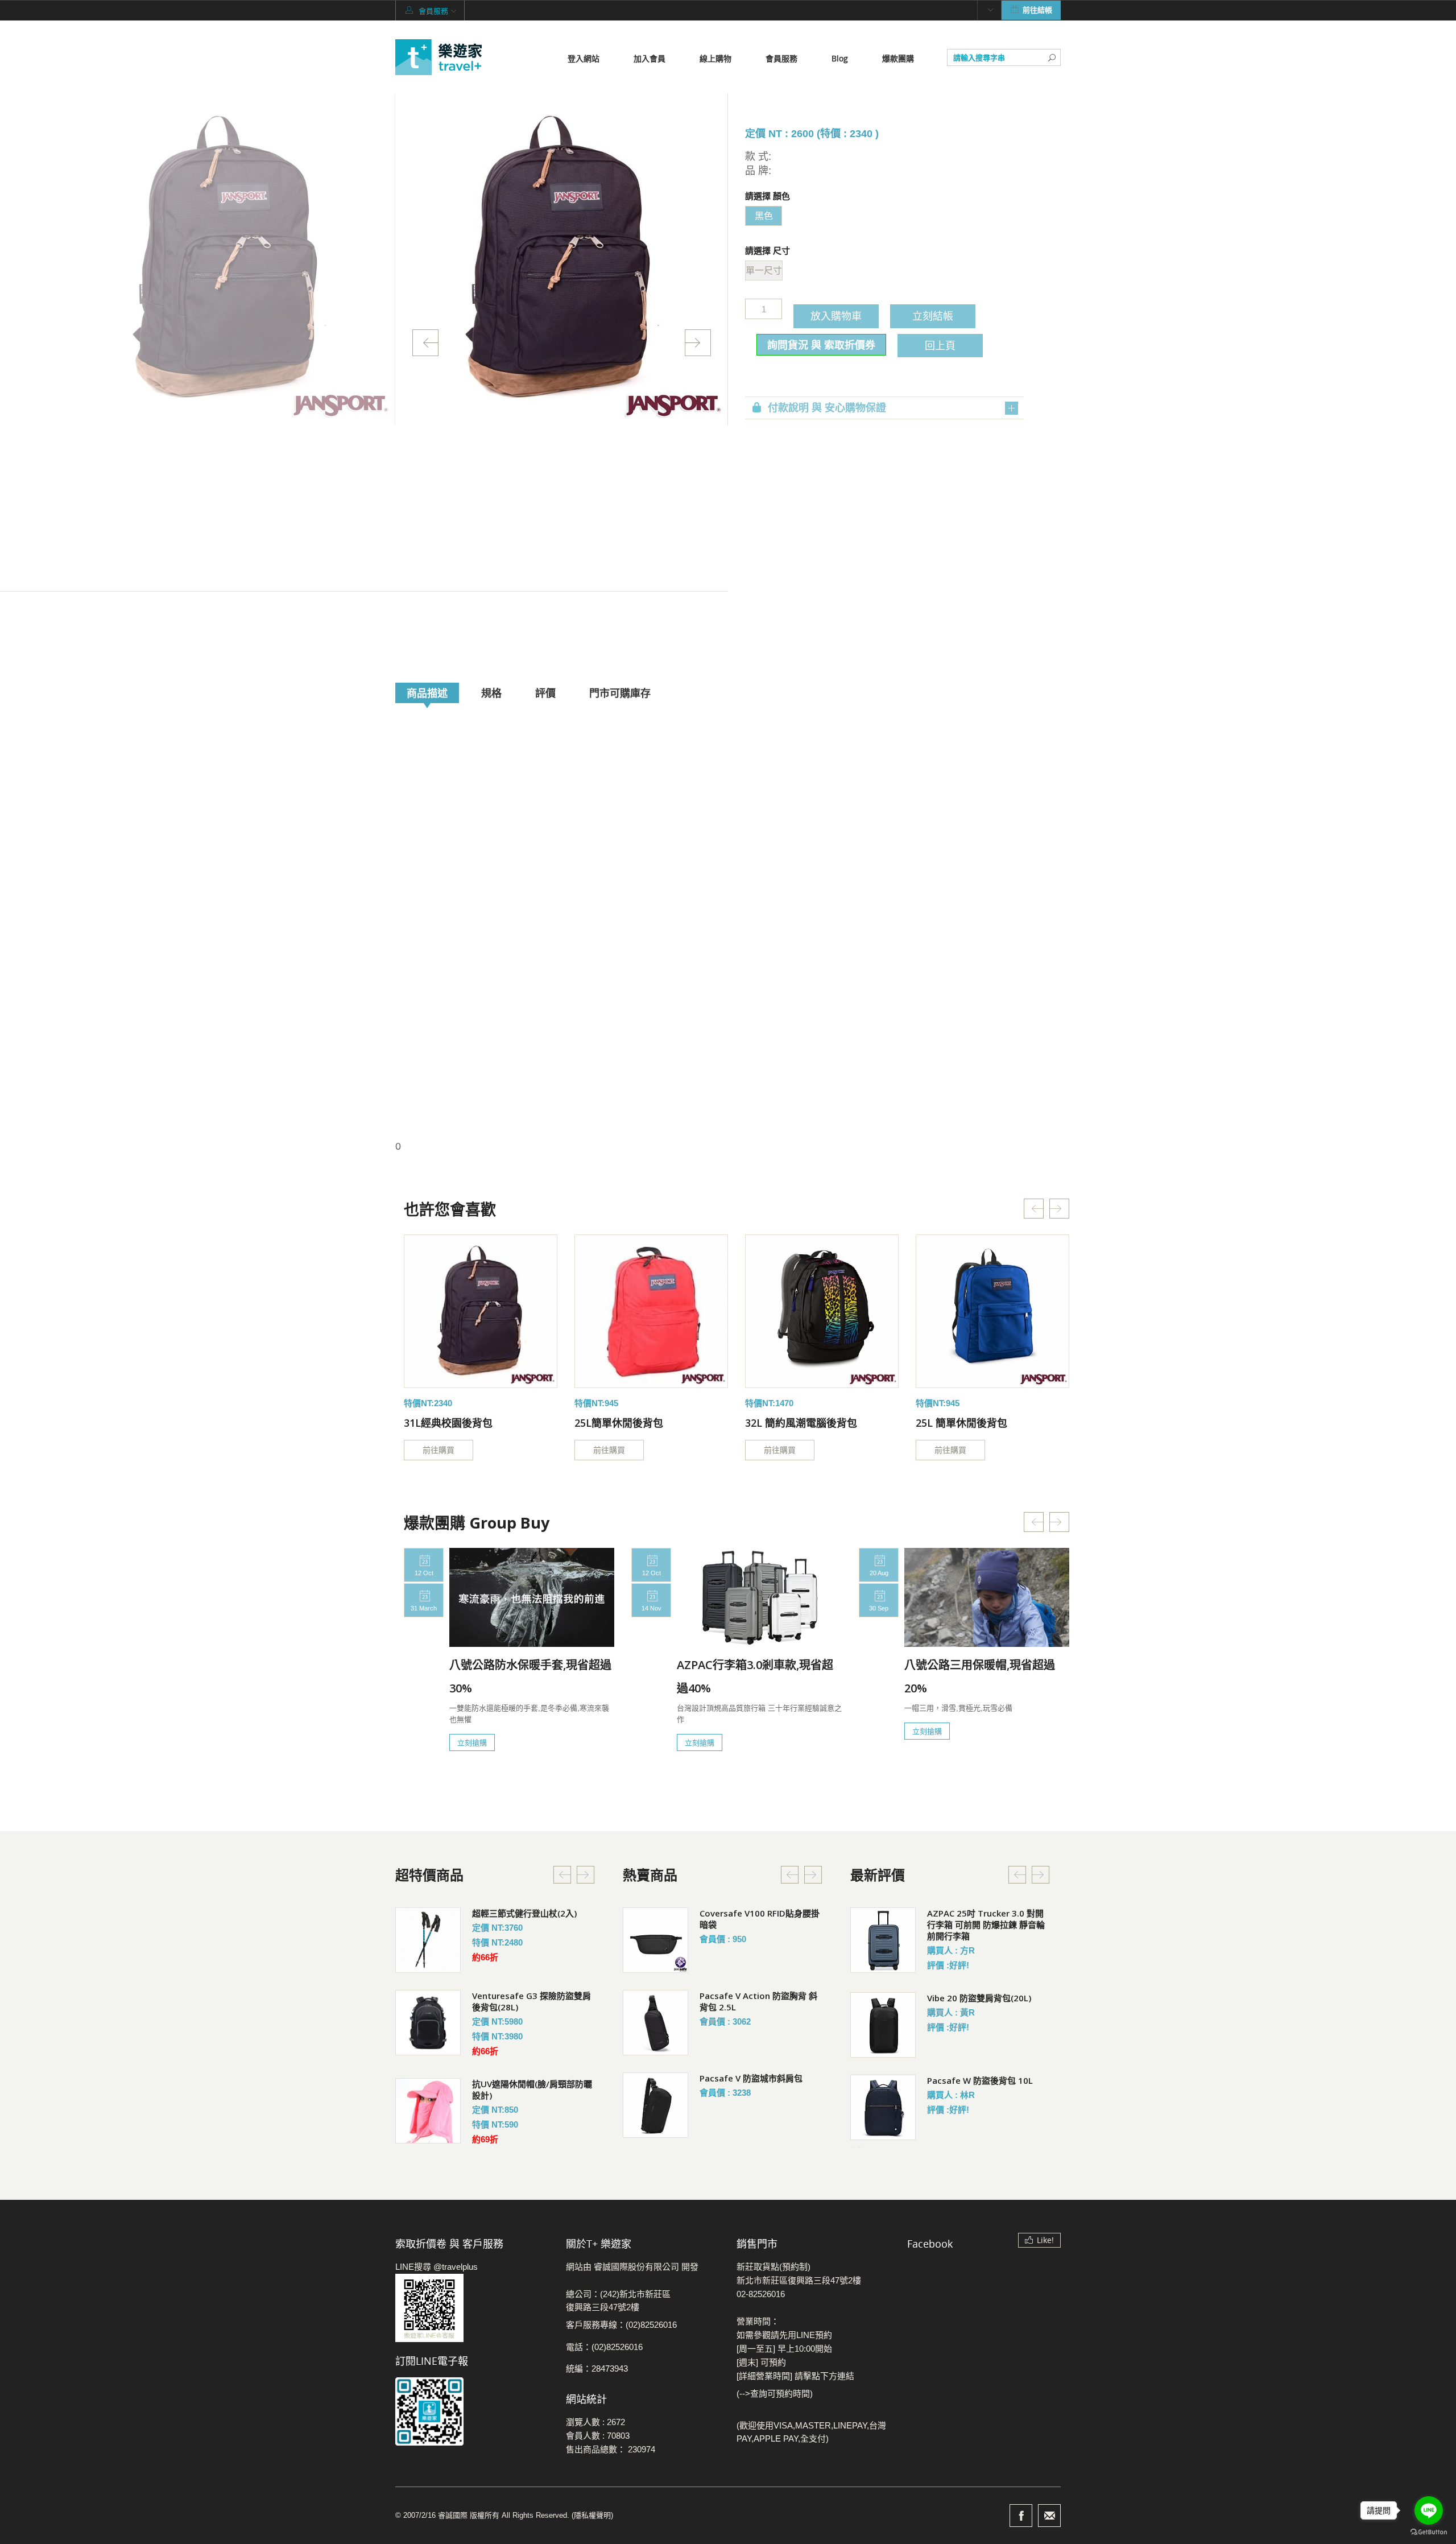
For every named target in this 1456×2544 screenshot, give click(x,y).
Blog (840, 58)
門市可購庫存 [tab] (620, 693)
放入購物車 (836, 316)
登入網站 (584, 58)
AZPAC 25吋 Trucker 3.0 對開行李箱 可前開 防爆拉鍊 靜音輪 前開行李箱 (986, 1924)
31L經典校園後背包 (448, 1423)
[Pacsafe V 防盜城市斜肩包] (655, 2105)
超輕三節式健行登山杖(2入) (524, 1913)
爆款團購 (898, 58)
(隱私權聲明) (592, 2515)
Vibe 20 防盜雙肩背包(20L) (979, 1998)
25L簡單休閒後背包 (619, 1423)
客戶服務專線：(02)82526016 (621, 2325)
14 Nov (652, 1608)
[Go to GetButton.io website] (1429, 2532)
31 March (424, 1608)
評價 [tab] (545, 693)
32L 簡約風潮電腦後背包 (801, 1423)
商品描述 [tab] (427, 693)
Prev (425, 343)
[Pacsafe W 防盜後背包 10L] (883, 2107)
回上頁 (940, 345)
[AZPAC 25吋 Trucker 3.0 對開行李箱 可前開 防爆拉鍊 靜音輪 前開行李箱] (883, 1940)
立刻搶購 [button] (472, 1742)
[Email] (1049, 2516)
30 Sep (879, 1608)
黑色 (764, 216)
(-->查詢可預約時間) (775, 2394)
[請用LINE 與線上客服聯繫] (472, 2308)
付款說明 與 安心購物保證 (827, 408)
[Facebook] (1021, 2516)
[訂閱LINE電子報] (472, 2411)
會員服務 (781, 58)
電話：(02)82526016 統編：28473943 (604, 2358)
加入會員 (650, 58)
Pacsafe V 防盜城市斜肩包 (751, 2078)
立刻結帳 (933, 316)
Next (698, 343)
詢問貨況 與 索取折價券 (821, 345)
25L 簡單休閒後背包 (961, 1423)
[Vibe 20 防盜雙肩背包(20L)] (883, 2025)
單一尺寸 (764, 270)
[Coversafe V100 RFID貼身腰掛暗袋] (655, 1940)
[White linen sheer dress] (481, 1311)
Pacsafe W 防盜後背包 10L (980, 2080)
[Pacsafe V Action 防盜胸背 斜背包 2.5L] (655, 2023)
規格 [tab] (491, 693)
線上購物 (715, 58)
